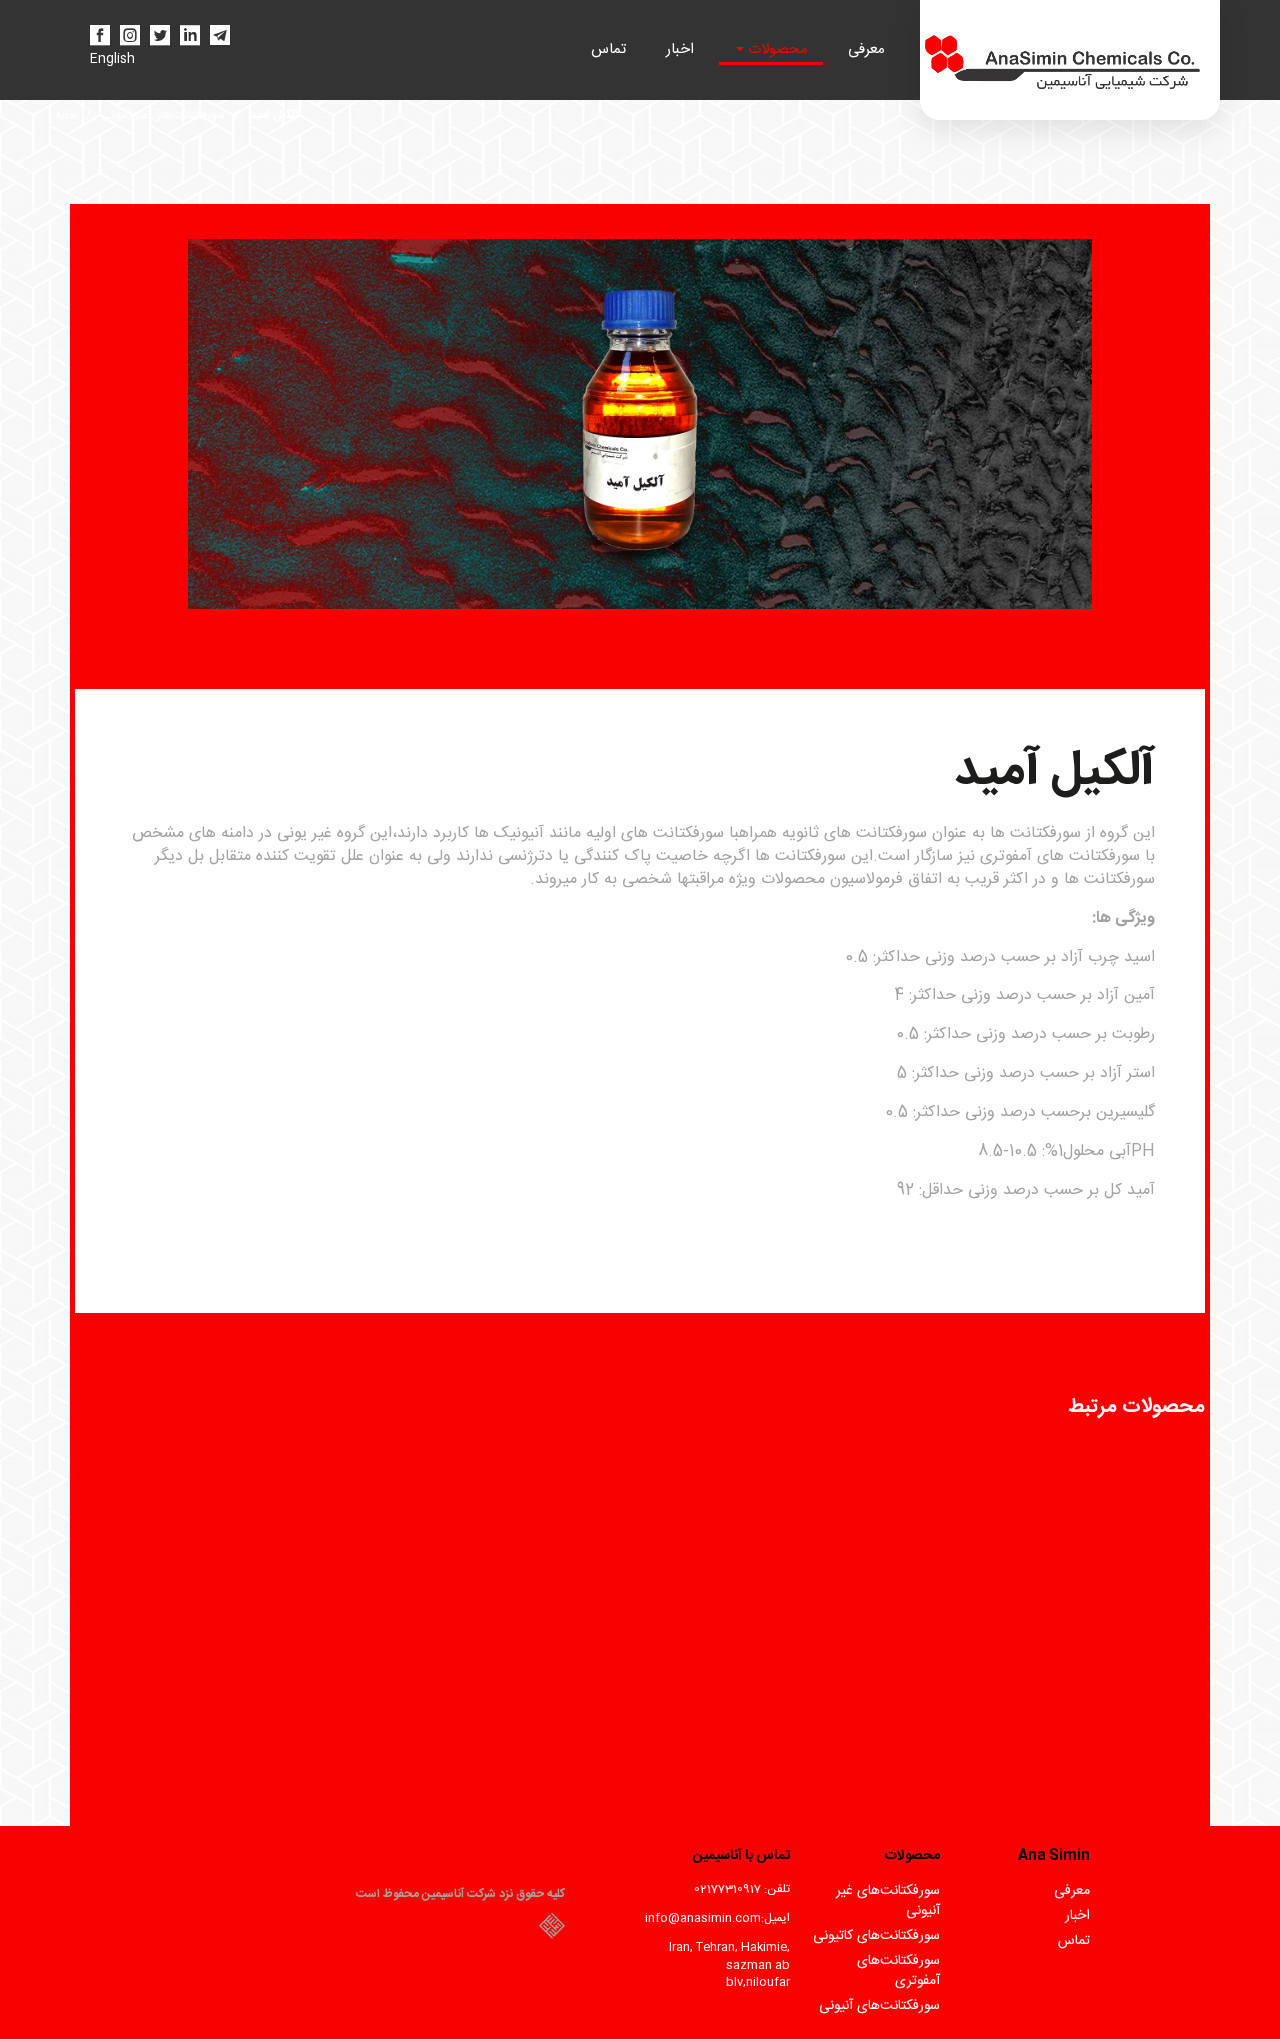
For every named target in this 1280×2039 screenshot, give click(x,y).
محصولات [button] (776, 49)
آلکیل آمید (274, 115)
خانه (65, 115)
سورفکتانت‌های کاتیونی (876, 1936)
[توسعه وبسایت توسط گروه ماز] (552, 1931)
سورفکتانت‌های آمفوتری (898, 1971)
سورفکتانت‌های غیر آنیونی (163, 115)
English (112, 59)
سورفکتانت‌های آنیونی (879, 2006)
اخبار (680, 49)
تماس (608, 49)
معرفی (866, 49)
